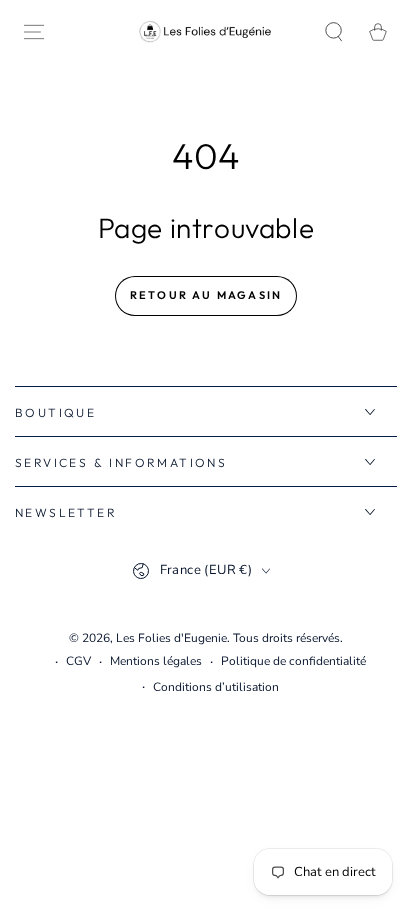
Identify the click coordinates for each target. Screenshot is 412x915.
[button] (334, 32)
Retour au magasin (206, 295)
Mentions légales (156, 661)
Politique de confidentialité (293, 661)
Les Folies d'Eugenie (171, 638)
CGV (78, 661)
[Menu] (34, 32)
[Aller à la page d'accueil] (206, 31)
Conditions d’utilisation (216, 687)
